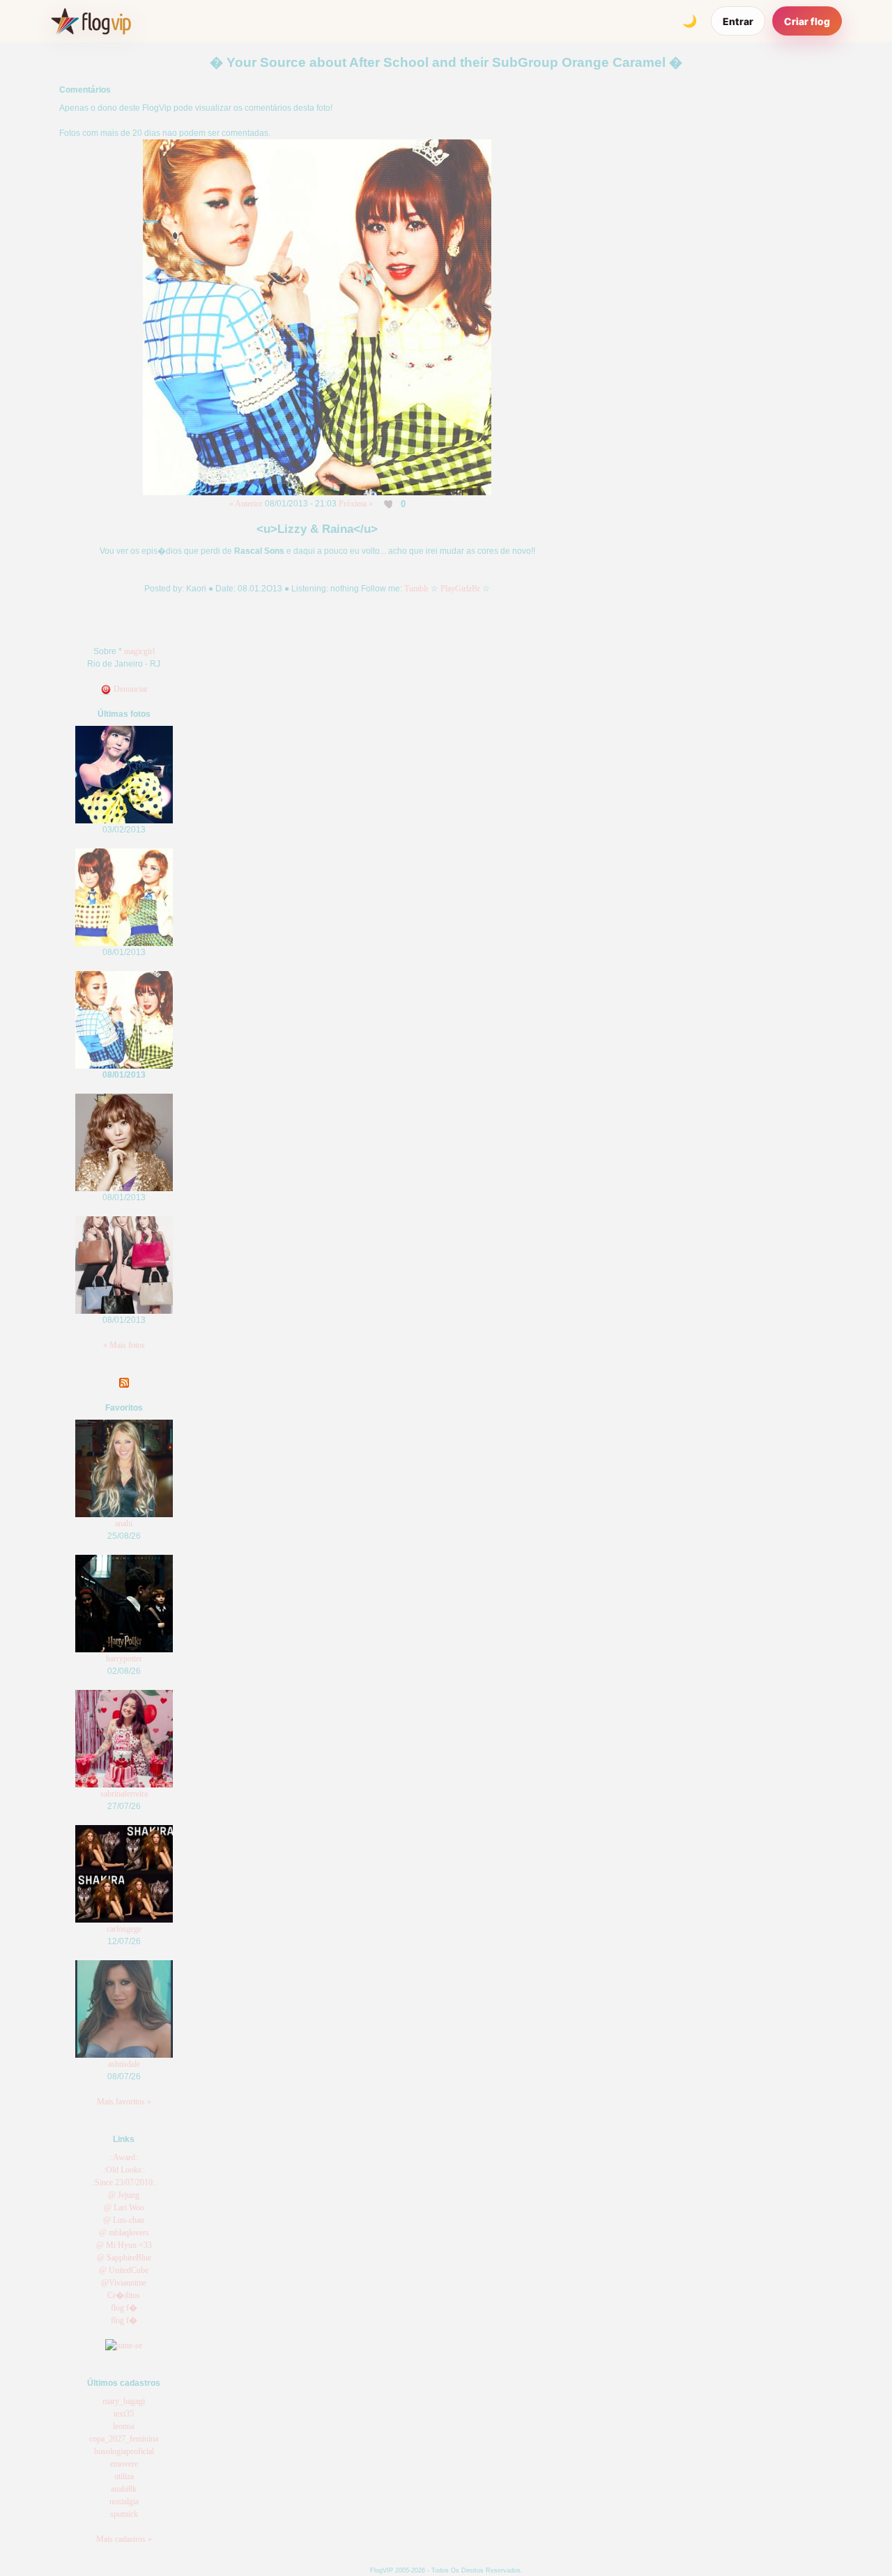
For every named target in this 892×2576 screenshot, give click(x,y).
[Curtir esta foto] (390, 504)
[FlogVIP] (91, 21)
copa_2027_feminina (124, 2439)
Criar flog (807, 21)
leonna (124, 2426)
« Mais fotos (124, 1345)
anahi (124, 1523)
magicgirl (139, 651)
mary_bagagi (124, 2401)
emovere (124, 2464)
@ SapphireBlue (124, 2258)
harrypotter (124, 1659)
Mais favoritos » (124, 2102)
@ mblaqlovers (124, 2233)
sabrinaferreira (124, 1794)
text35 (124, 2414)
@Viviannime (124, 2283)
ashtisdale (124, 2064)
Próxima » (356, 504)
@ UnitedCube (124, 2270)
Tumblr (416, 589)
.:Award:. (124, 2157)
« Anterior (246, 504)
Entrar (738, 21)
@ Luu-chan (124, 2220)
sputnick (124, 2514)
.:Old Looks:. (124, 2170)
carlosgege (124, 1929)
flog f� (124, 2308)
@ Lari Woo (124, 2208)
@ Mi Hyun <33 (124, 2245)
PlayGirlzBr (460, 589)
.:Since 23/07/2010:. (124, 2182)
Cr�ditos (124, 2295)
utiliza (124, 2476)
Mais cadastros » (124, 2539)
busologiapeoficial (124, 2451)
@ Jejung (124, 2195)
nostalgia (124, 2501)
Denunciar (130, 689)
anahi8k (124, 2489)
